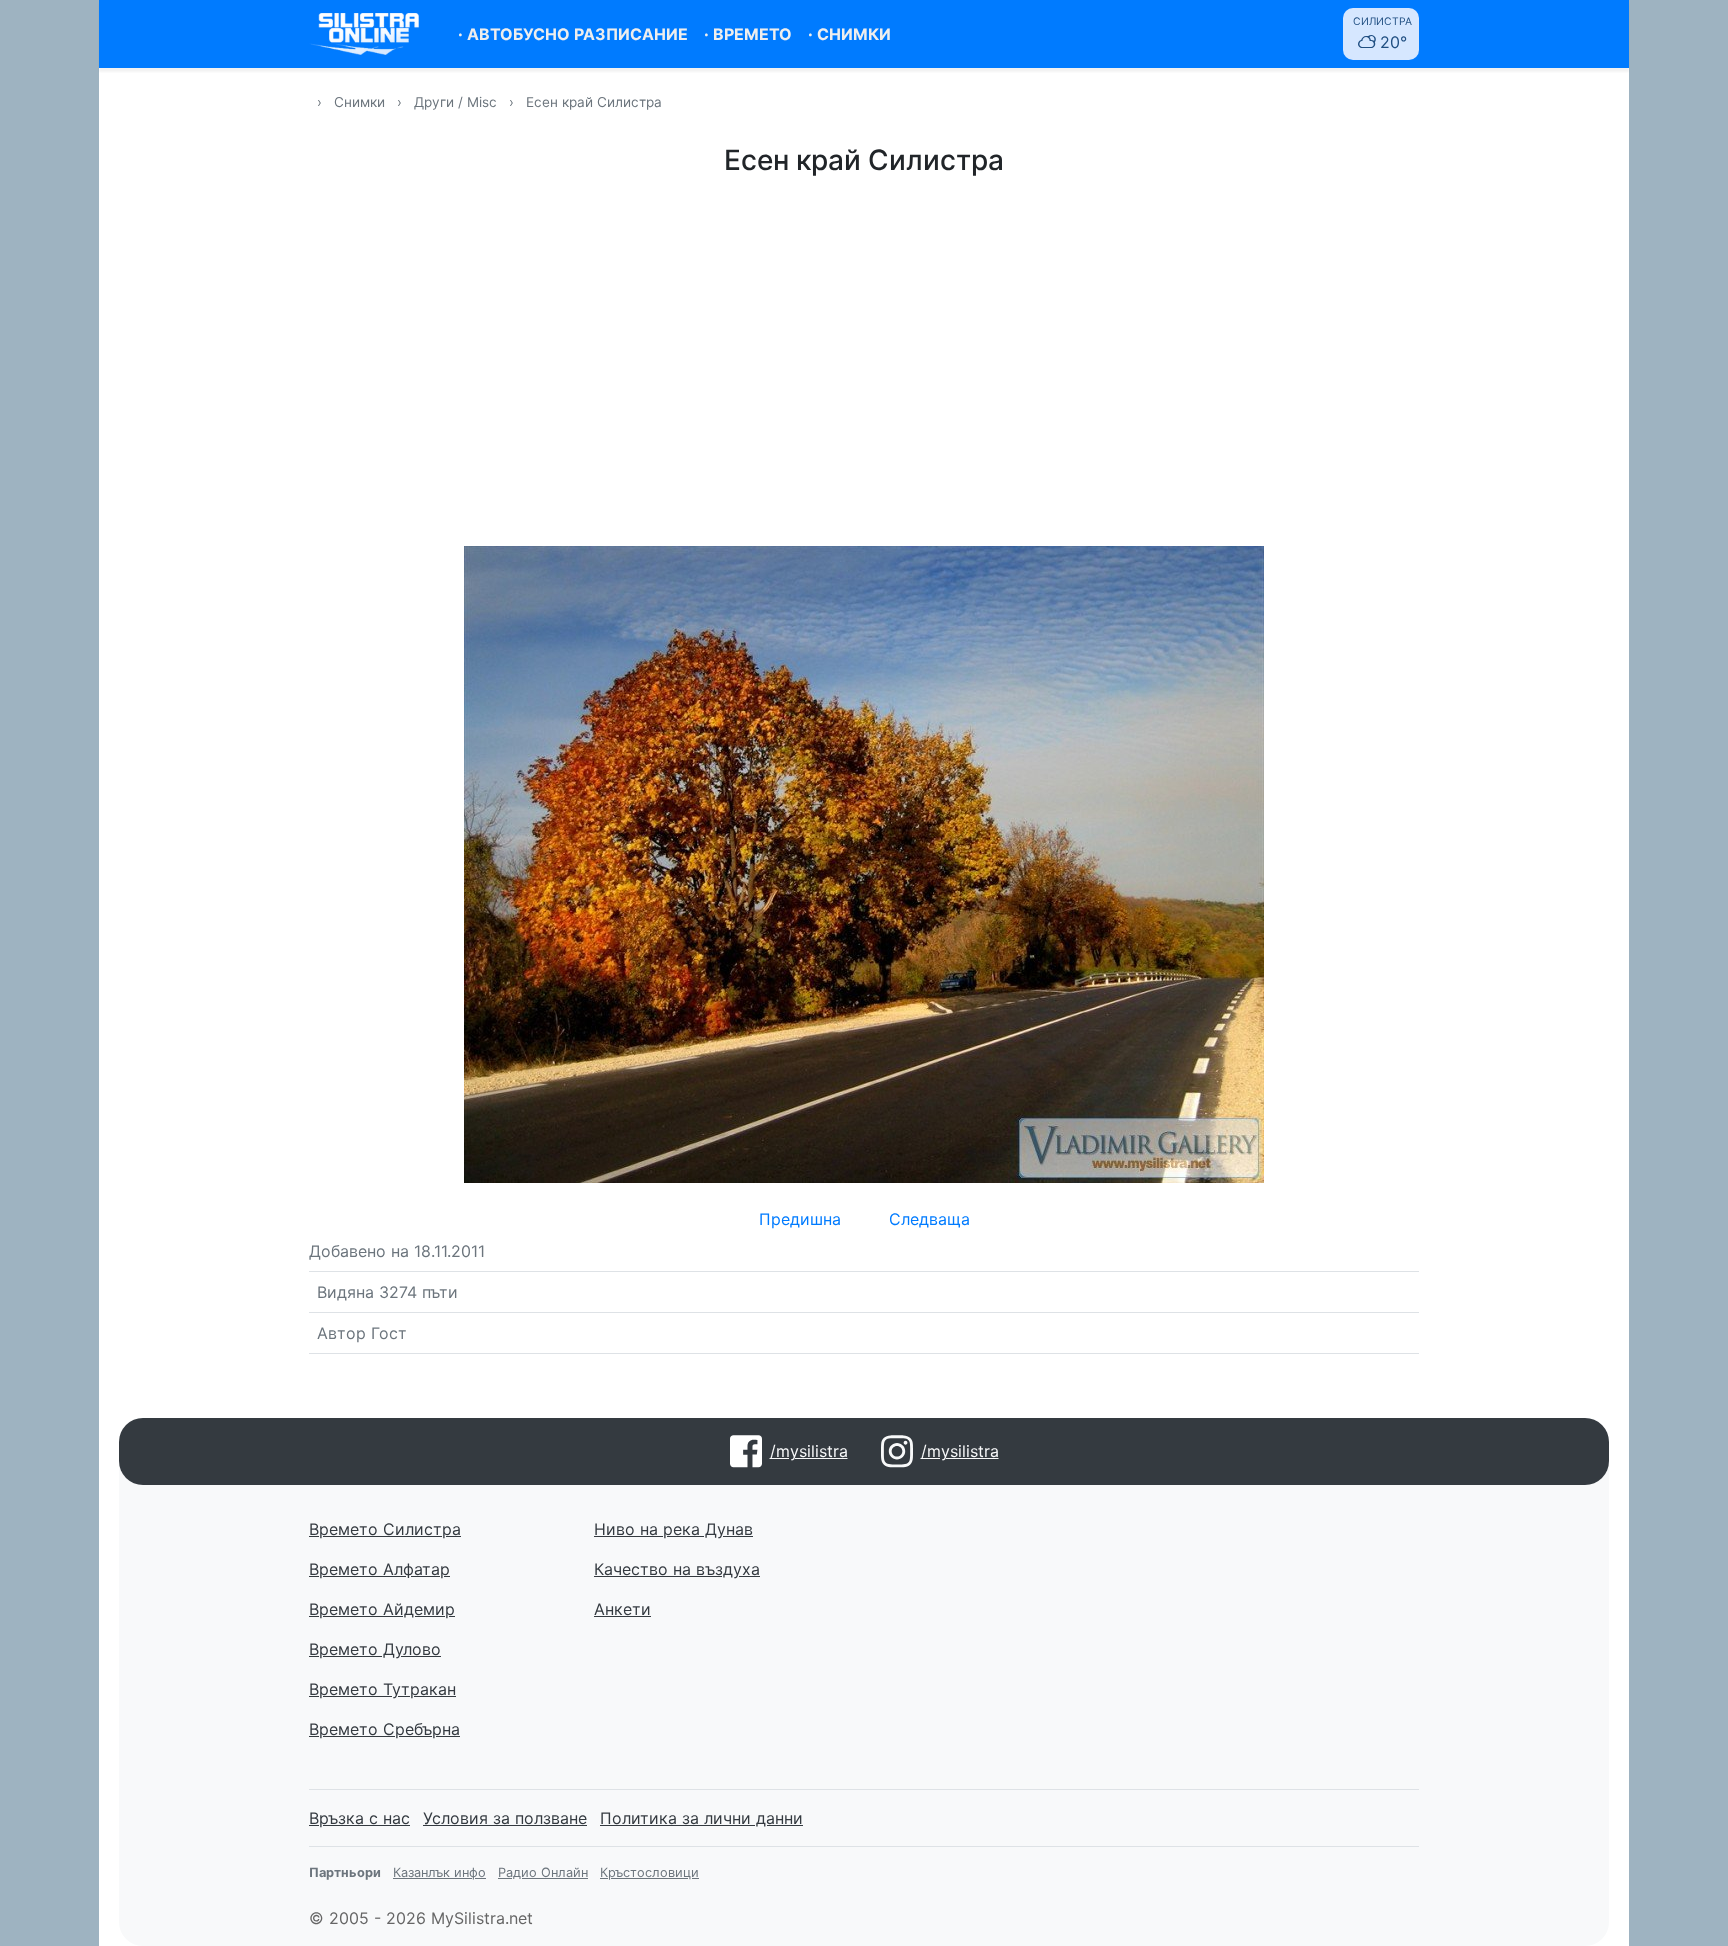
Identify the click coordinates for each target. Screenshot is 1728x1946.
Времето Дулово (375, 1649)
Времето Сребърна (384, 1729)
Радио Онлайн (543, 1872)
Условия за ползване (505, 1818)
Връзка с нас (359, 1818)
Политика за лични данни (701, 1818)
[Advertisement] (864, 358)
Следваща (929, 1219)
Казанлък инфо (439, 1872)
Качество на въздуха (677, 1569)
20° (1382, 33)
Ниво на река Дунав (673, 1529)
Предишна (800, 1219)
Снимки (359, 102)
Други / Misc (457, 102)
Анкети (622, 1609)
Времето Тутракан (382, 1689)
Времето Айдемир (382, 1609)
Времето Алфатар (379, 1569)
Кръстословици (649, 1872)
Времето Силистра (385, 1529)
